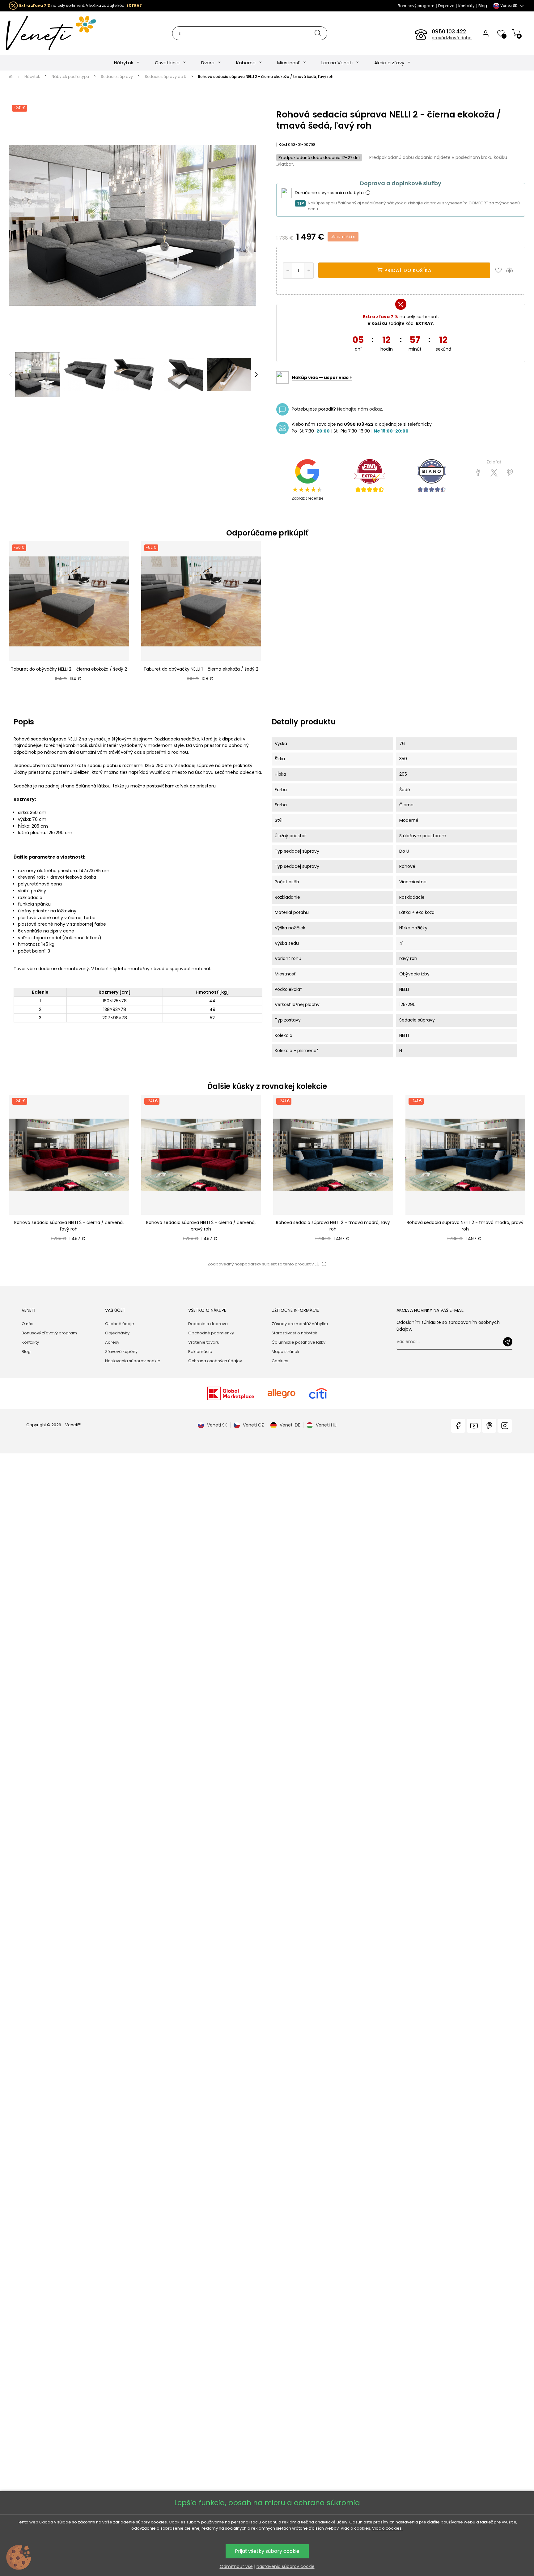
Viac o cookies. (387, 2528)
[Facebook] (458, 1426)
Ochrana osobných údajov (215, 1361)
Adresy (112, 1342)
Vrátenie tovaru (204, 1342)
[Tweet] (494, 473)
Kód (283, 145)
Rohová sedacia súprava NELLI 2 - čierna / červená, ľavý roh (69, 1226)
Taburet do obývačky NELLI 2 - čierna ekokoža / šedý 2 (69, 669)
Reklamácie (200, 1352)
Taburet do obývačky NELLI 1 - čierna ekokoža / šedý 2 (201, 669)
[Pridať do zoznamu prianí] (500, 270)
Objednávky (117, 1333)
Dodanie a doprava (208, 1324)
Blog (483, 6)
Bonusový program (416, 6)
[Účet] (486, 33)
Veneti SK (217, 1425)
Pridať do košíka (407, 270)
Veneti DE (290, 1425)
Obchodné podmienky (211, 1333)
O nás (28, 1324)
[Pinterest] (510, 473)
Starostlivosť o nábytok (295, 1333)
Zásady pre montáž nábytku (300, 1324)
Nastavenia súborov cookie (133, 1361)
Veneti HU (326, 1425)
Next (256, 375)
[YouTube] (474, 1426)
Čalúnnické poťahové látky (299, 1342)
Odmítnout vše (236, 2566)
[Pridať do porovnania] (512, 270)
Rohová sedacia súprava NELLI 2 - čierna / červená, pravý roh (201, 1226)
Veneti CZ (253, 1425)
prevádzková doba (452, 38)
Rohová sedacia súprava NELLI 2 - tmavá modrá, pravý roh (465, 1226)
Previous (11, 375)
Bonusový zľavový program (49, 1333)
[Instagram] (505, 1426)
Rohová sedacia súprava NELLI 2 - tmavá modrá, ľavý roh (333, 1226)
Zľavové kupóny (121, 1352)
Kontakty (466, 6)
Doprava (446, 6)
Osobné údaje (120, 1324)
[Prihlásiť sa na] (508, 1342)
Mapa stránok (286, 1352)
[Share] (478, 473)
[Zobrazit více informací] (368, 193)
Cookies (280, 1361)
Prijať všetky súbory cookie (267, 2551)
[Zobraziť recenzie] (370, 476)
